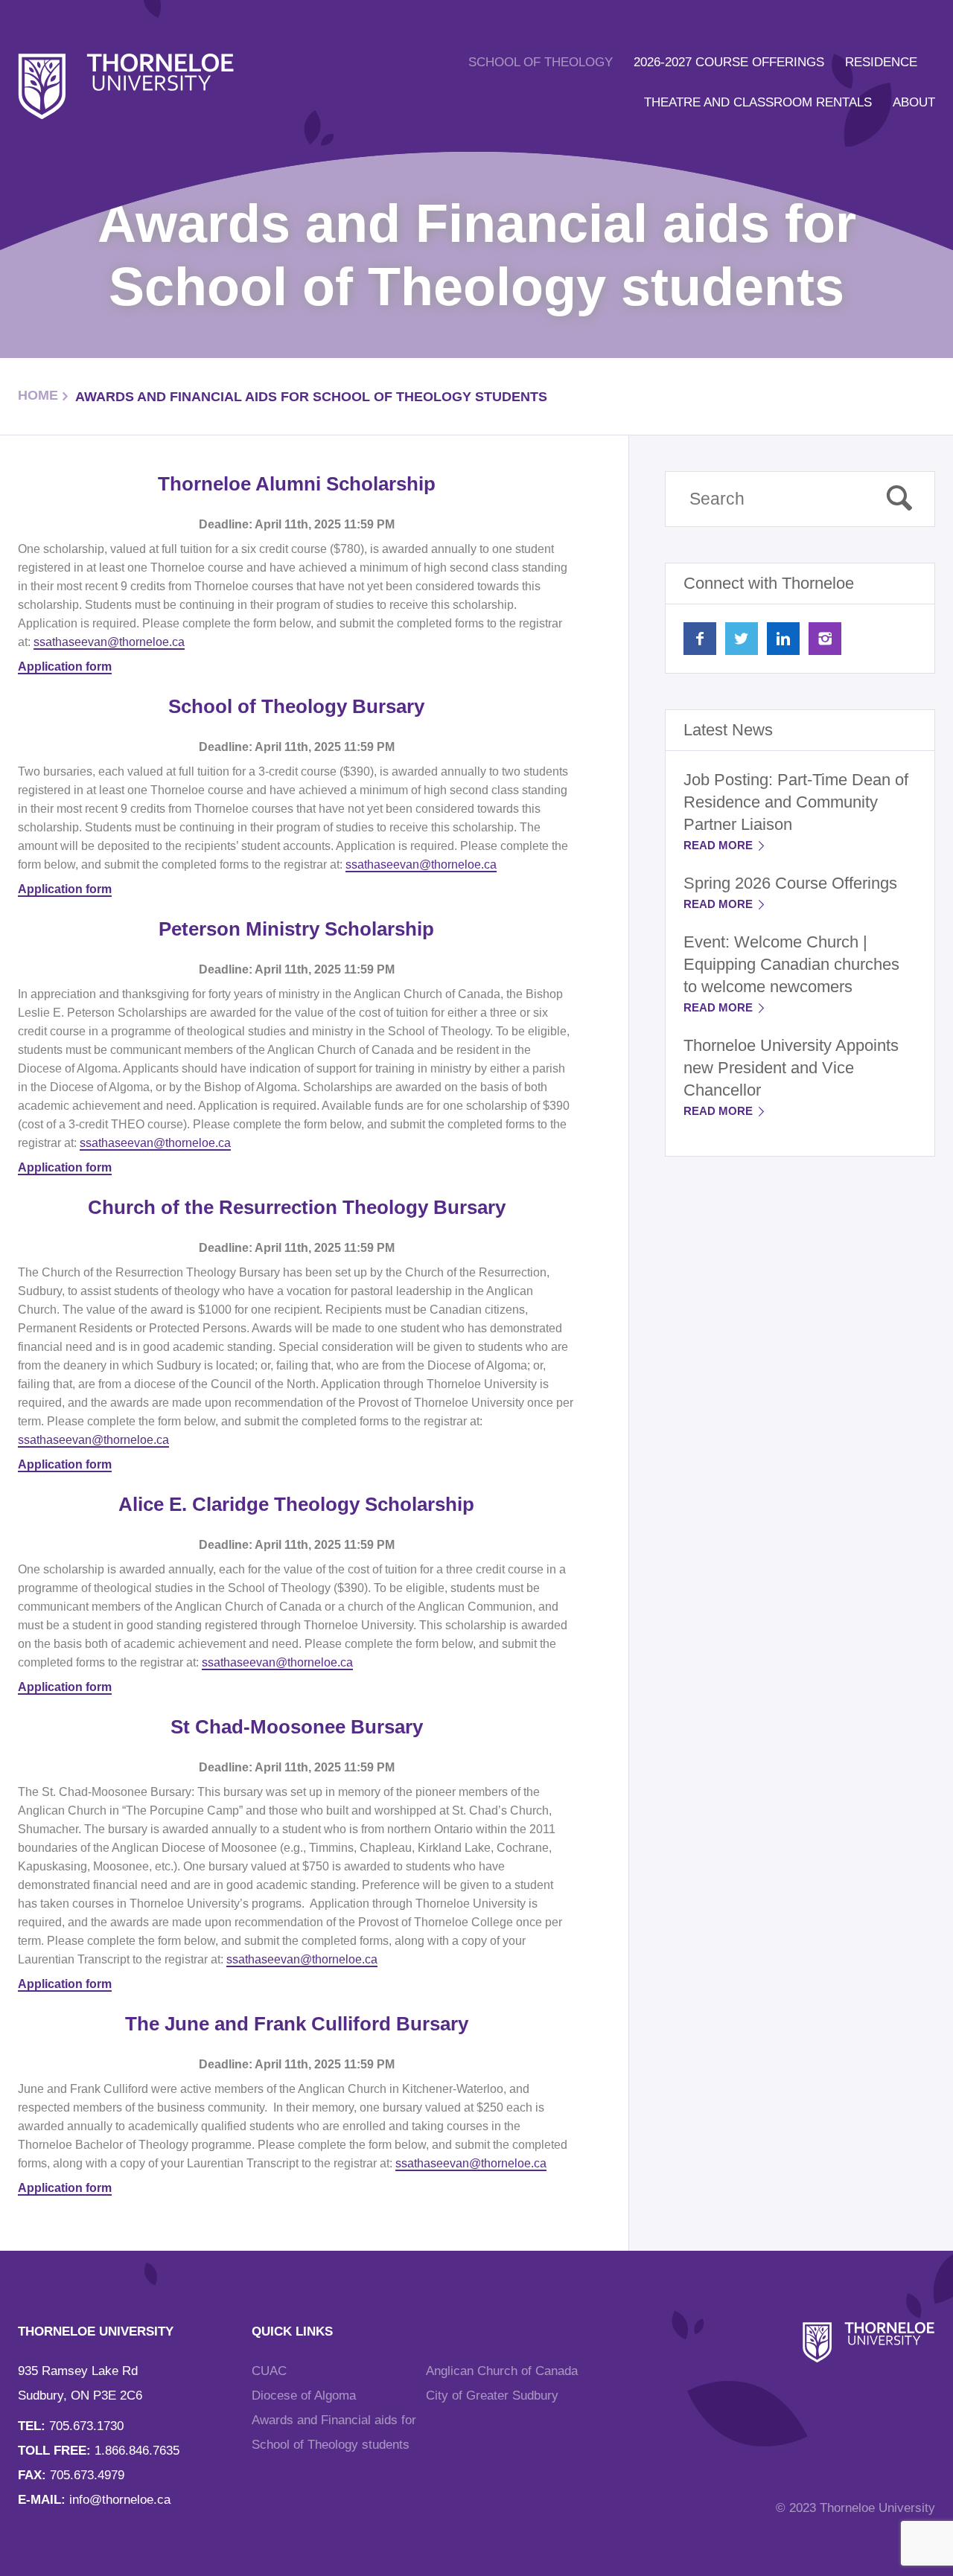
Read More (720, 845)
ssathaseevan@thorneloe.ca (109, 642)
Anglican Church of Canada (502, 2371)
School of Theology (541, 62)
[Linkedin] (783, 639)
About (914, 102)
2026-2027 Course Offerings (729, 62)
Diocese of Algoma (304, 2396)
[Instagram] (825, 639)
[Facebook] (700, 639)
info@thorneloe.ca (120, 2500)
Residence (881, 62)
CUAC (269, 2371)
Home (38, 395)
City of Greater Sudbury (492, 2396)
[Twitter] (742, 639)
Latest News (728, 730)
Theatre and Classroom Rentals (758, 102)
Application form (65, 667)
